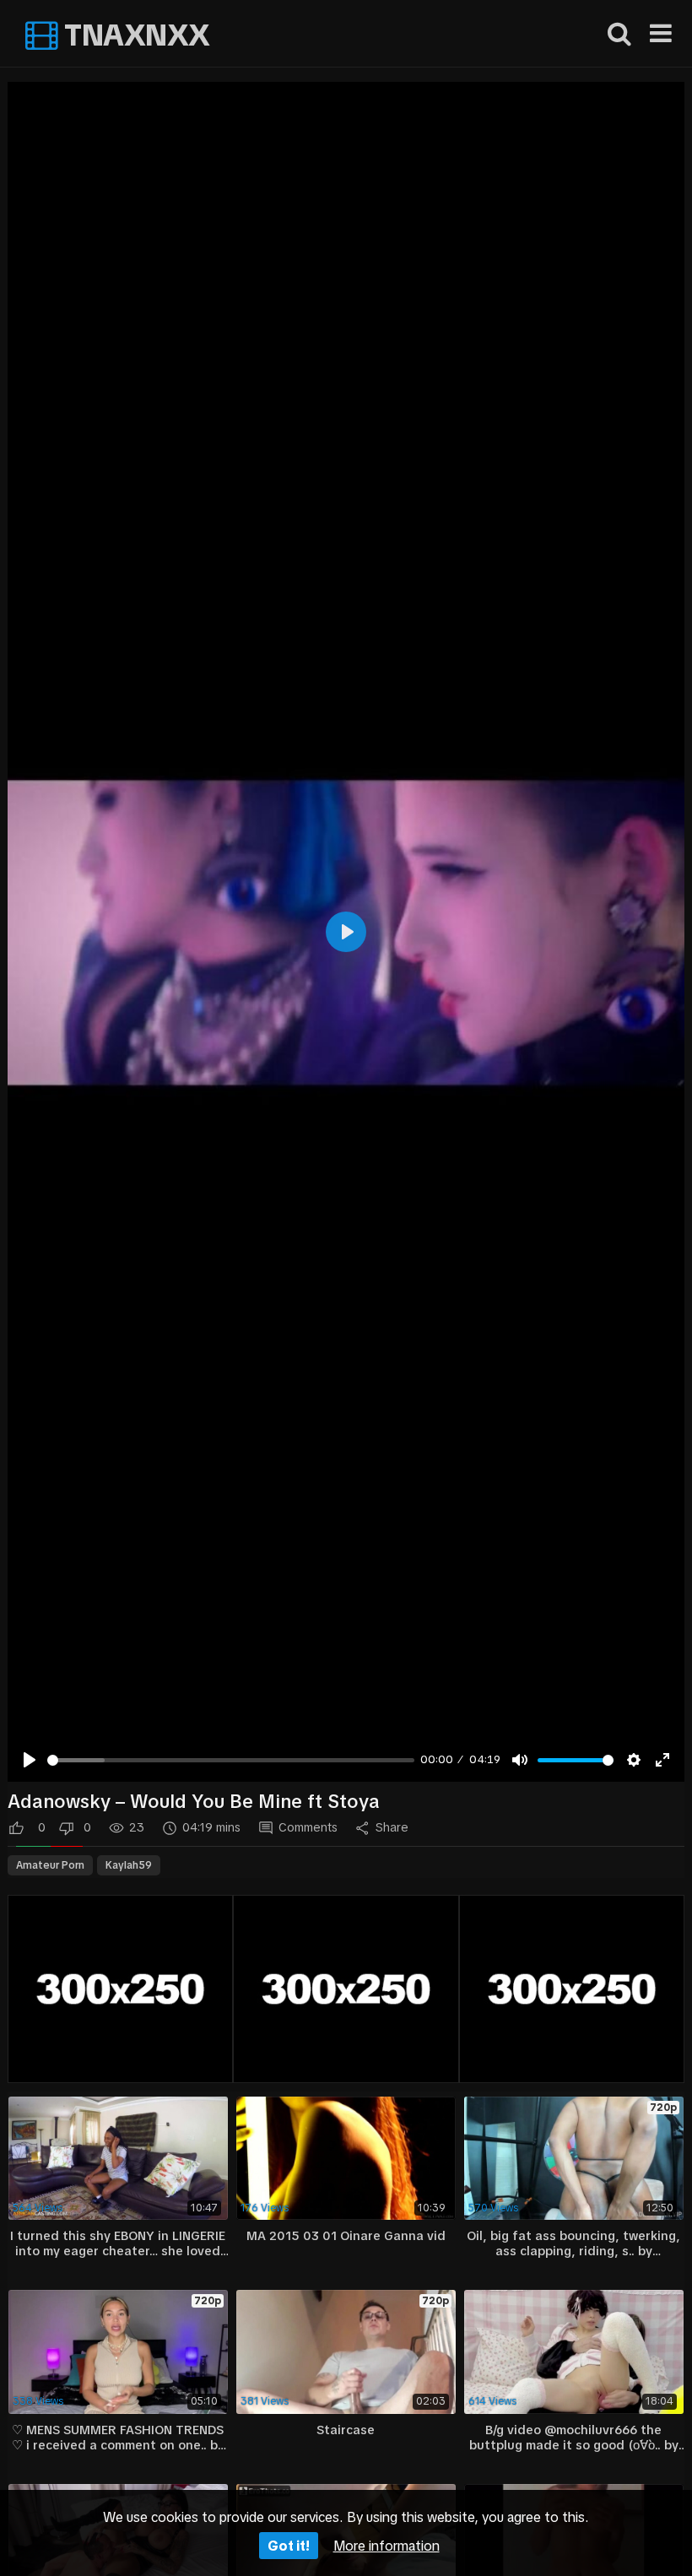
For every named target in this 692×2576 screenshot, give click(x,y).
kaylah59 (129, 1865)
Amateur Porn (50, 1865)
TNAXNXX (134, 35)
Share (392, 1827)
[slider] (231, 1760)
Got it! (289, 2546)
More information (387, 2546)
